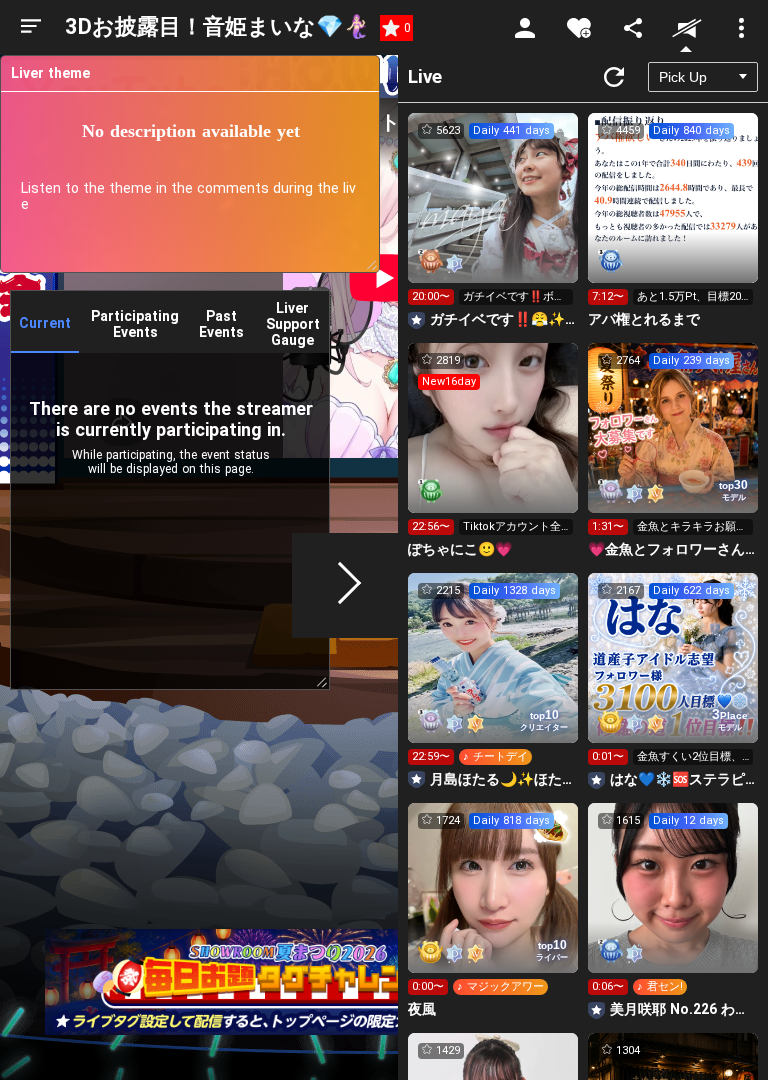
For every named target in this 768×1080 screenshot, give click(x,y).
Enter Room (493, 216)
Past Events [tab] (221, 324)
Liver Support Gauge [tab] (293, 324)
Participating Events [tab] (135, 324)
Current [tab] (45, 323)
